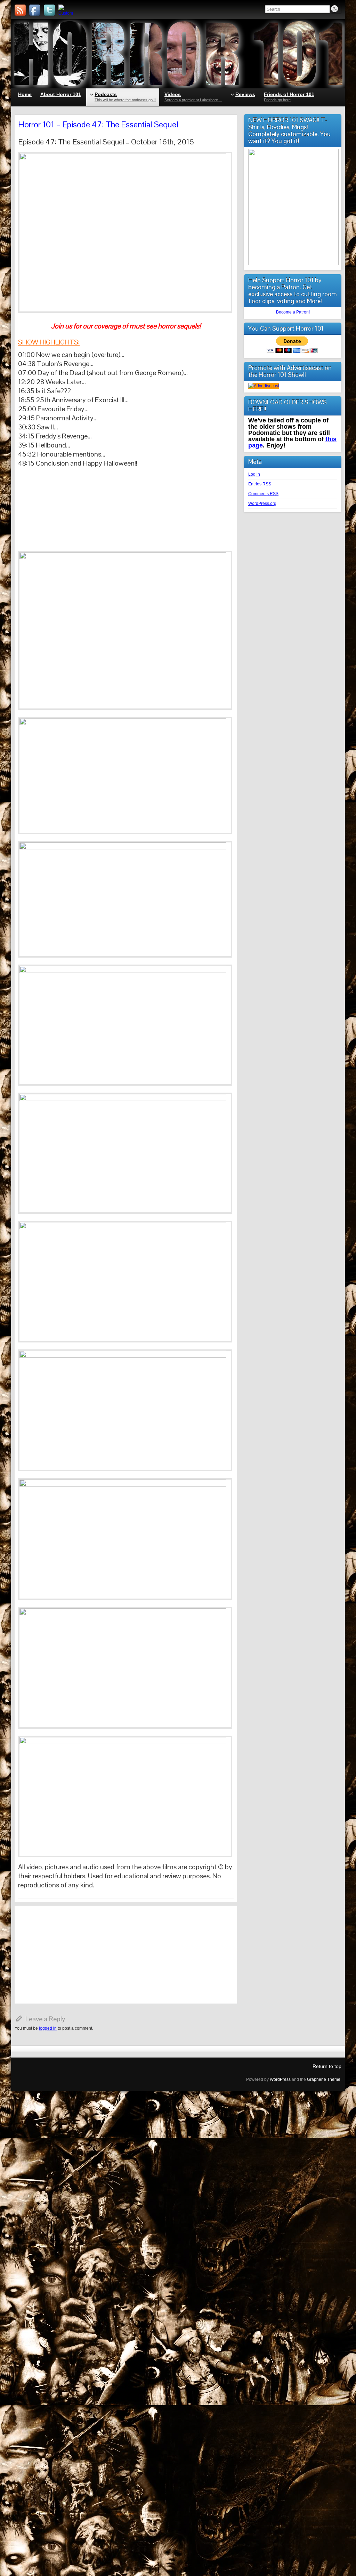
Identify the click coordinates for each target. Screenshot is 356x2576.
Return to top (327, 2066)
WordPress (280, 2079)
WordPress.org (262, 504)
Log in (254, 474)
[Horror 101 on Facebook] (35, 10)
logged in (48, 2028)
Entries (260, 484)
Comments (263, 494)
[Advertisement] (126, 1955)
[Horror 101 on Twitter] (49, 10)
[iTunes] (64, 10)
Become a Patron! (293, 312)
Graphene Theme (324, 2079)
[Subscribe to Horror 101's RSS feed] (20, 10)
